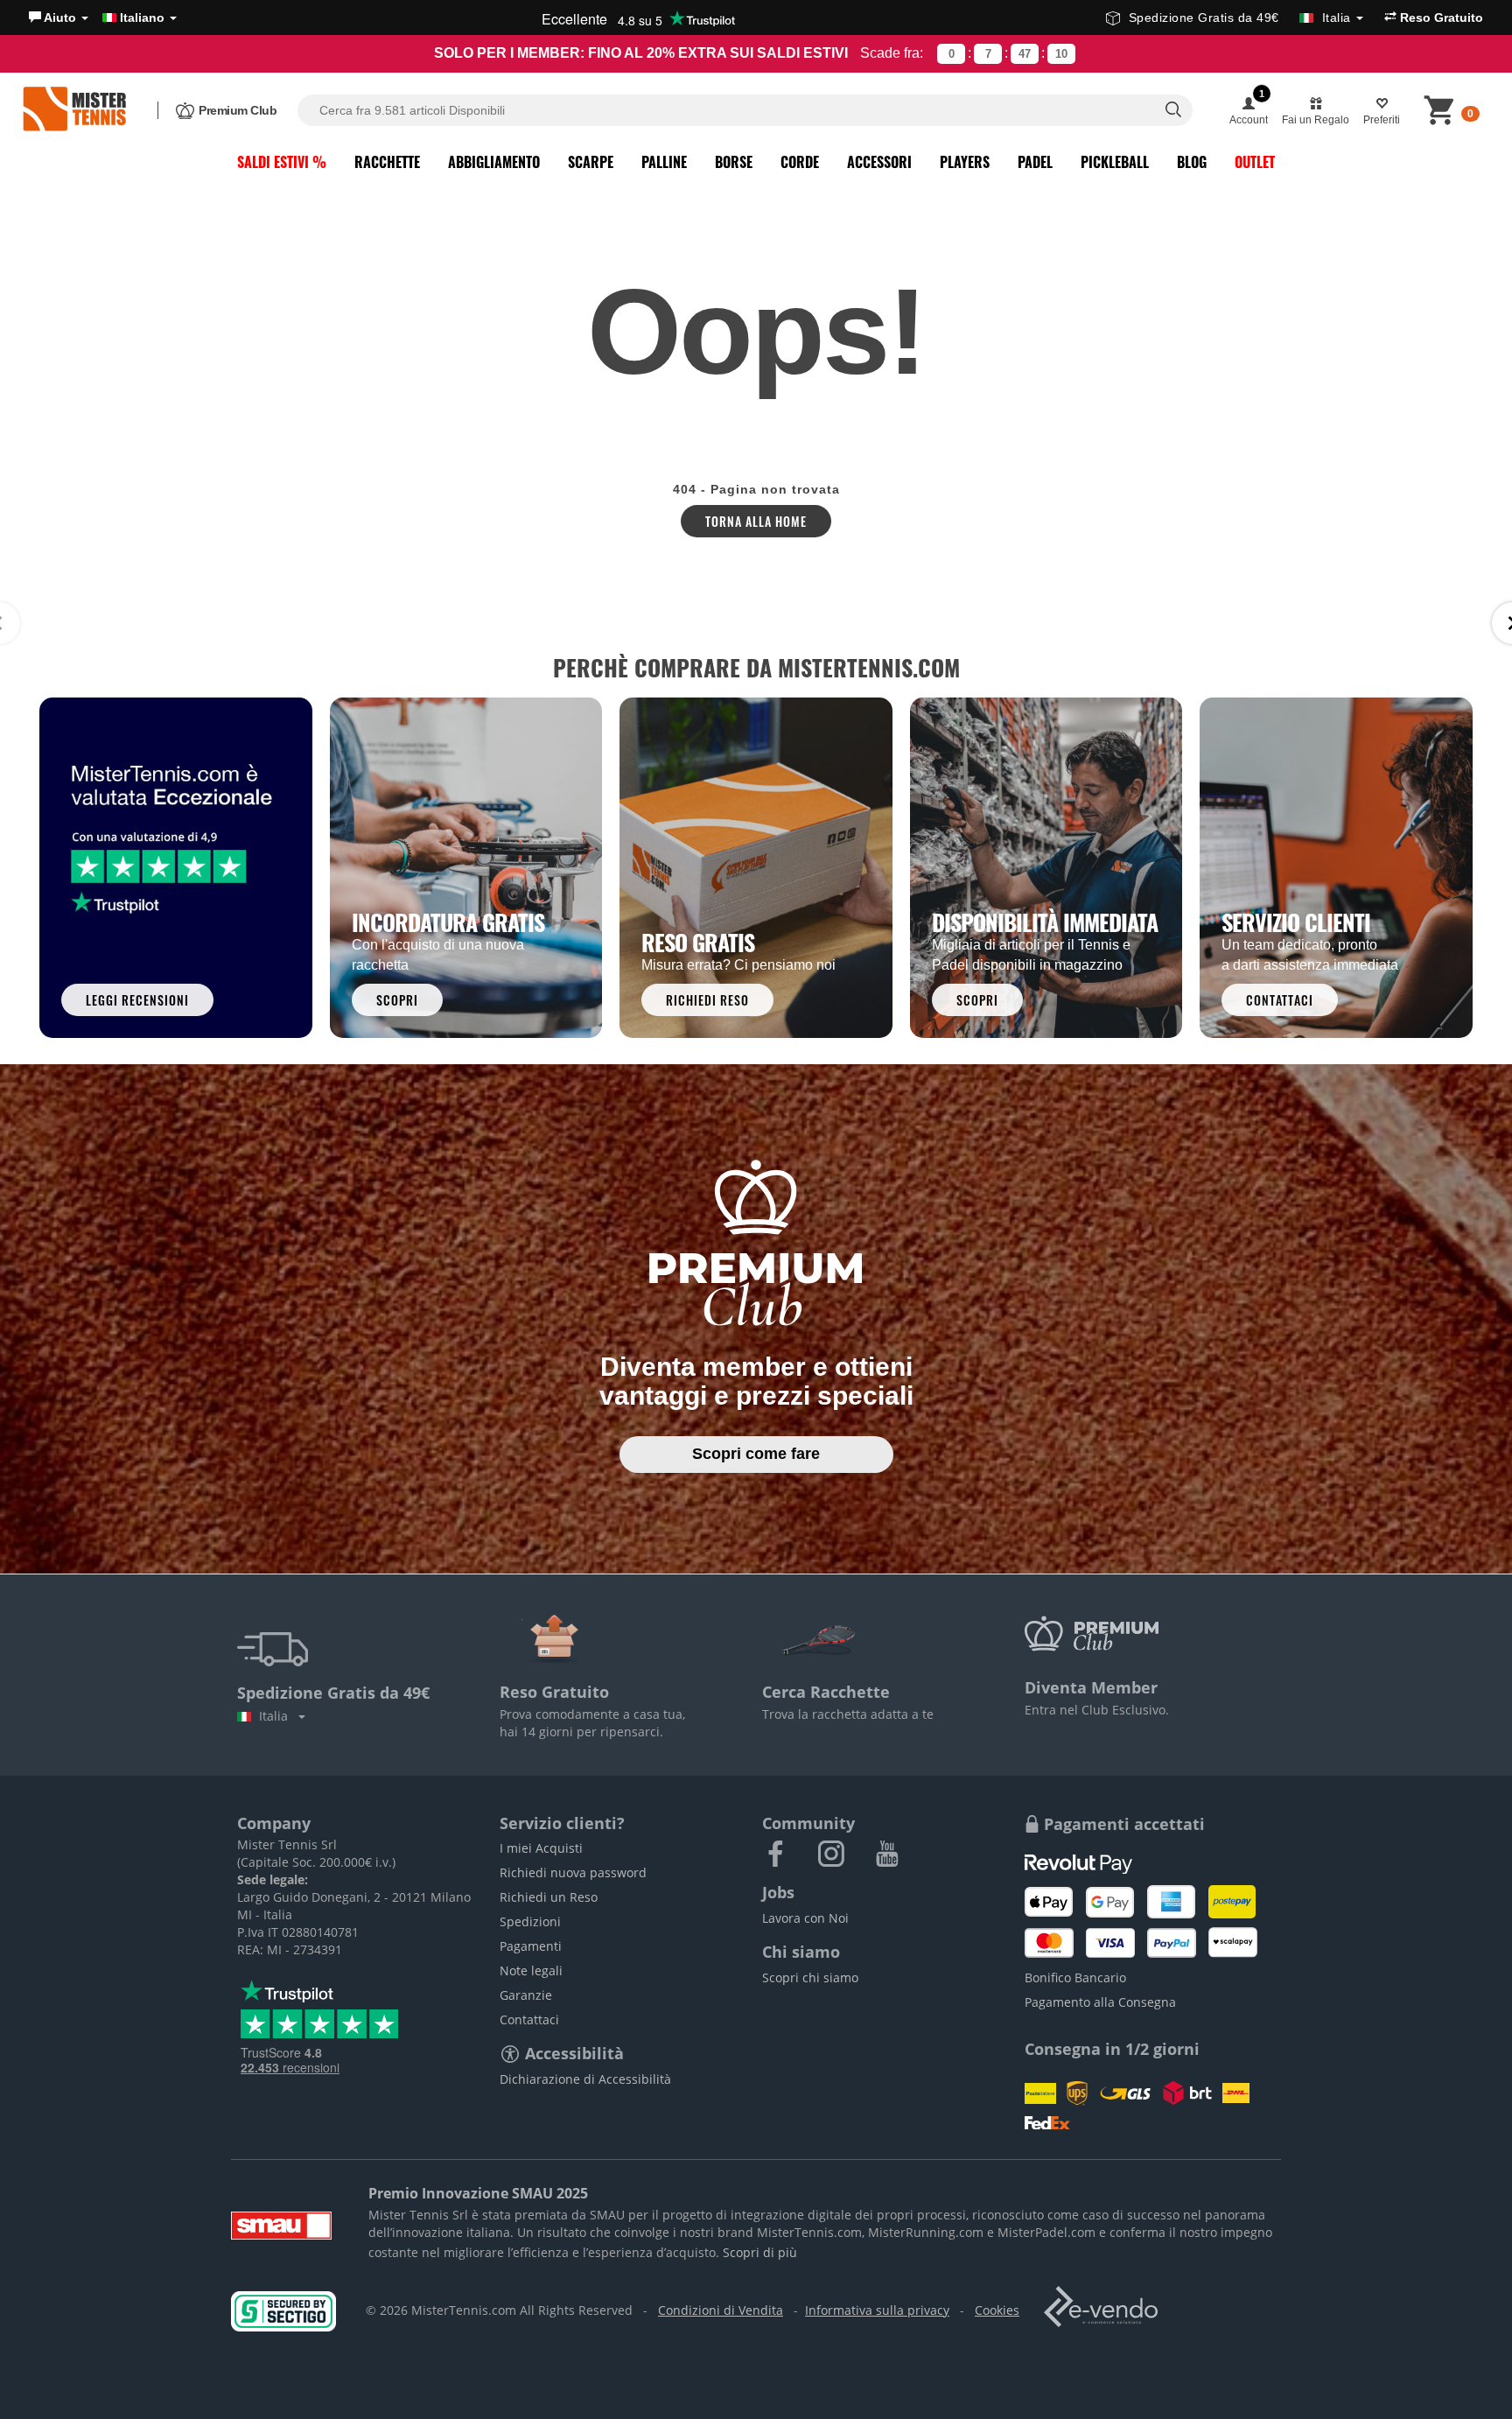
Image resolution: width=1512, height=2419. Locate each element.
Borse (734, 162)
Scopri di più (760, 2252)
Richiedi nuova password (573, 1872)
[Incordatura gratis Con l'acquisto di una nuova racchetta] (466, 866)
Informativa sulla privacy (877, 2310)
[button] (59, 18)
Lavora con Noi (805, 1918)
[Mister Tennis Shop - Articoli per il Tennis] (74, 110)
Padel (1035, 162)
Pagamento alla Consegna (1100, 2002)
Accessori (879, 162)
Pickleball (1115, 162)
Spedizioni (530, 1921)
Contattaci (529, 2019)
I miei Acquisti (541, 1848)
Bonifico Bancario (1075, 1977)
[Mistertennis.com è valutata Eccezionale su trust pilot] (176, 866)
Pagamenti (531, 1946)
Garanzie (526, 1995)
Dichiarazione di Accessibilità (585, 2079)
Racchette (387, 162)
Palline (664, 162)
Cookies (997, 2310)
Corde (800, 162)
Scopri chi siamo (810, 1977)
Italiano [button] (142, 18)
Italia (277, 1716)
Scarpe (591, 162)
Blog (1192, 162)
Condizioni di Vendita (721, 2310)
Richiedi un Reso (549, 1897)
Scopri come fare (756, 1454)
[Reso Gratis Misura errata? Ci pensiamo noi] (756, 866)
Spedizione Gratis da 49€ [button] (1240, 18)
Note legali (531, 1970)
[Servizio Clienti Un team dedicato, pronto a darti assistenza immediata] (1336, 866)
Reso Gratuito (1440, 18)
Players (965, 162)
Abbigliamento (494, 162)
